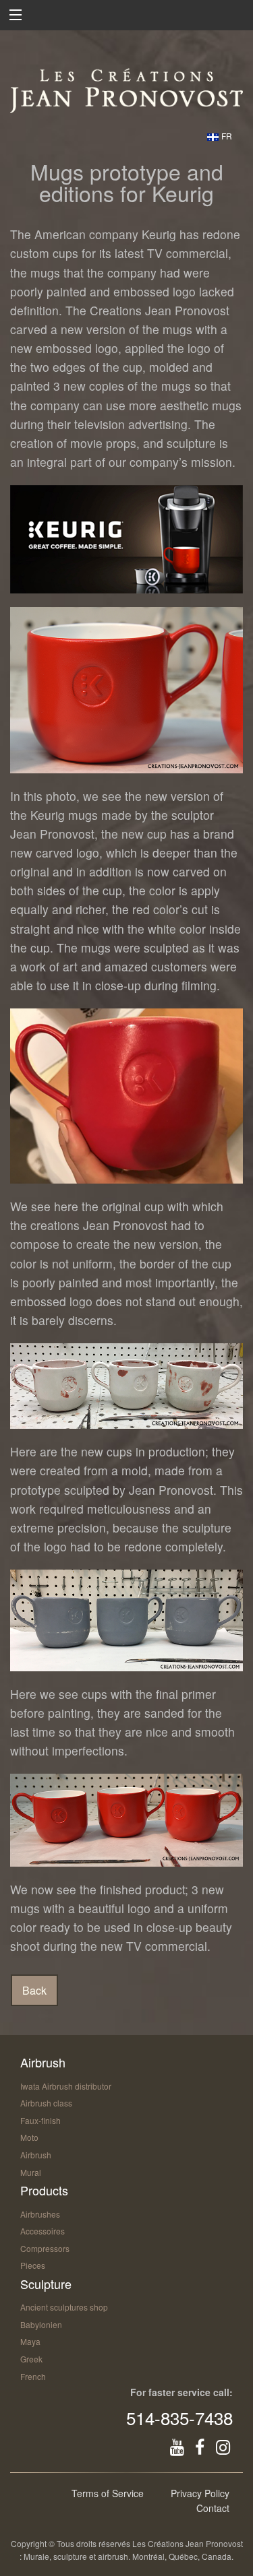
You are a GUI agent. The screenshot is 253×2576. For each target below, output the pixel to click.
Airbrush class (46, 2103)
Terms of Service (108, 2493)
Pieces (33, 2265)
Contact (213, 2508)
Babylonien (41, 2324)
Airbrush (36, 2155)
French (33, 2376)
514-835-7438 (179, 2417)
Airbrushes (40, 2214)
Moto (29, 2137)
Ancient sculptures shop (64, 2307)
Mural (31, 2172)
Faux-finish (40, 2120)
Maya (30, 2341)
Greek (31, 2359)
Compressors (45, 2248)
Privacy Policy (200, 2493)
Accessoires (43, 2231)
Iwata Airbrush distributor (66, 2086)
